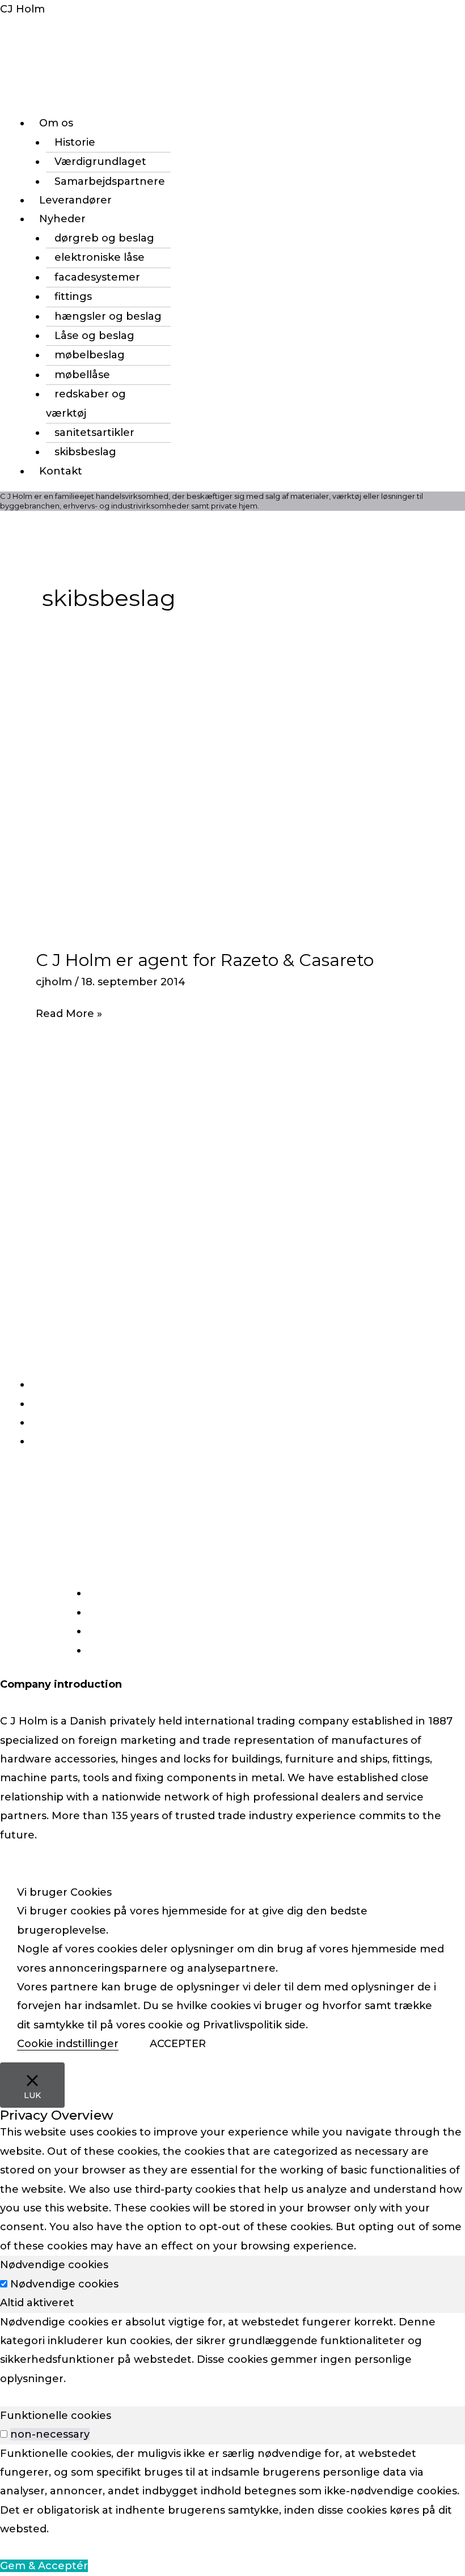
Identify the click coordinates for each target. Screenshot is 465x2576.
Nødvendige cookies (64, 2284)
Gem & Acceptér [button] (44, 2566)
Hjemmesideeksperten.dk (318, 1918)
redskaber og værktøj (86, 403)
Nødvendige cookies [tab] (54, 2265)
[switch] (4, 2434)
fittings (73, 296)
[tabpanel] (232, 2351)
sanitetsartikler (94, 433)
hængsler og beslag (108, 316)
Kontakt (61, 471)
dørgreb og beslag (104, 238)
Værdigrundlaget (100, 162)
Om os (56, 123)
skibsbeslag (85, 452)
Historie (75, 142)
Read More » (69, 1012)
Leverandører (75, 200)
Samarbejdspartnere (110, 181)
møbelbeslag (90, 355)
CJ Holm (22, 9)
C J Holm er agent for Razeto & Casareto (205, 960)
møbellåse (82, 375)
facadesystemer (97, 277)
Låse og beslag (94, 336)
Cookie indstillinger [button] (68, 2044)
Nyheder (62, 219)
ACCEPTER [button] (178, 2044)
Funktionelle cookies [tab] (56, 2416)
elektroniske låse (100, 257)
